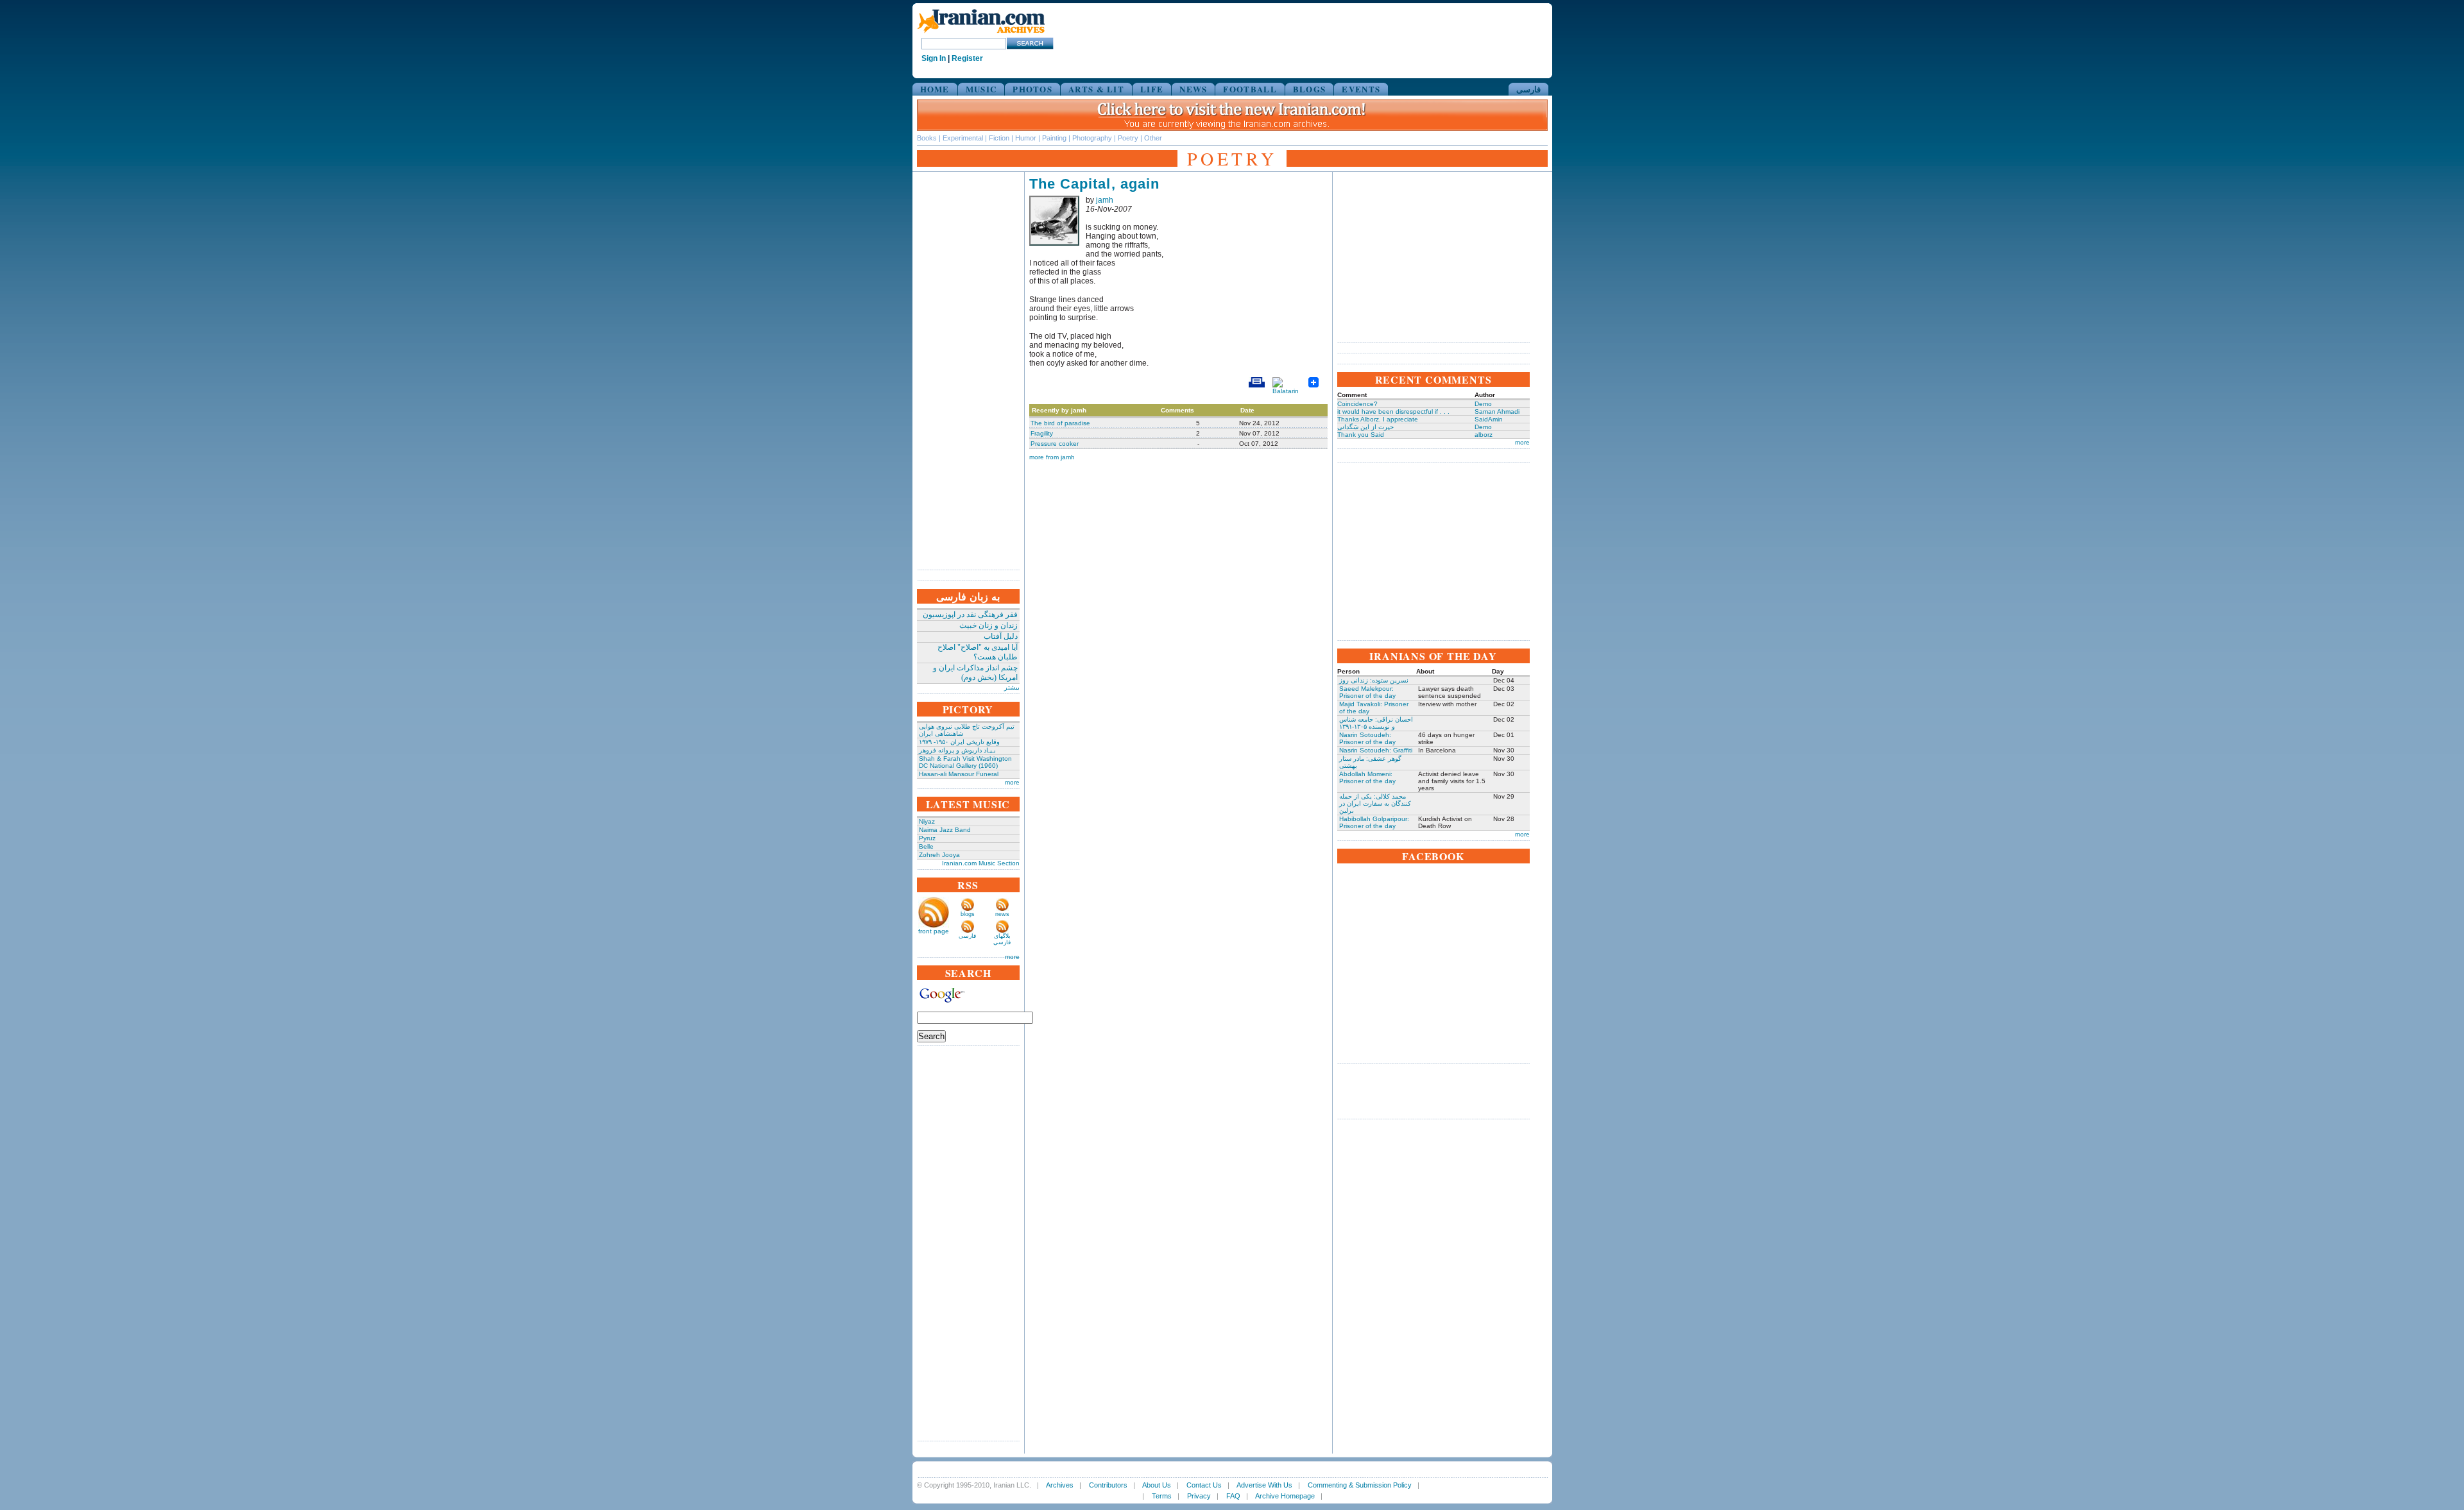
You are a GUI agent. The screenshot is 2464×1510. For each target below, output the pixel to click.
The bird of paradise (1060, 423)
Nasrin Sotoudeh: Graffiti (1376, 750)
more (1012, 782)
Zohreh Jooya (939, 855)
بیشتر (1012, 687)
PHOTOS (1032, 89)
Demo (1483, 404)
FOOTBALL (1250, 89)
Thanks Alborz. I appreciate (1378, 419)
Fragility (1042, 433)
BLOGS (1310, 89)
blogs (968, 914)
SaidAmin (1489, 419)
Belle (926, 846)
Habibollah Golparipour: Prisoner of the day (1374, 822)
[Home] (981, 34)
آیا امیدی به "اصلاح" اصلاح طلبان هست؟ (978, 652)
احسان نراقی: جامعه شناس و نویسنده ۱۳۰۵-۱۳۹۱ (1376, 723)
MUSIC (981, 89)
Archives (1060, 1485)
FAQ (1233, 1496)
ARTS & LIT (1096, 89)
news (1002, 914)
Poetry (1128, 138)
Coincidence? (1357, 404)
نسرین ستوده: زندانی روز (1374, 680)
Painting (1054, 138)
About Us (1157, 1485)
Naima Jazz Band (945, 830)
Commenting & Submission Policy (1360, 1485)
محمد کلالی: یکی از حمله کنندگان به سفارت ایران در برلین (1375, 803)
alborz (1484, 435)
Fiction (999, 138)
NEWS (1193, 89)
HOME (935, 89)
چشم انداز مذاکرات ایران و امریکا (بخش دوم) (975, 673)
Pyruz (927, 838)
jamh (1105, 200)
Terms (1162, 1496)
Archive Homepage (1285, 1496)
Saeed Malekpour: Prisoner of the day (1367, 692)
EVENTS (1361, 89)
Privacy (1199, 1496)
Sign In (934, 58)
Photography (1092, 138)
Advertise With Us (1264, 1485)
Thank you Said (1361, 435)
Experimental (963, 138)
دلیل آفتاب (1001, 636)
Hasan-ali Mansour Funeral (959, 774)
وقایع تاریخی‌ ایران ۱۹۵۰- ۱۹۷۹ (959, 742)
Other (1153, 138)
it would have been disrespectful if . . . (1393, 411)
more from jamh (1052, 457)
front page (934, 931)
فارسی (1528, 89)
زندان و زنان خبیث (988, 625)
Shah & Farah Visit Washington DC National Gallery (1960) (965, 762)
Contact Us (1204, 1485)
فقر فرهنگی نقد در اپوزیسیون (970, 615)
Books (927, 138)
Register (967, 58)
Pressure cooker (1055, 444)
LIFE (1152, 89)
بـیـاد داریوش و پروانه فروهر (957, 750)
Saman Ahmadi (1497, 411)
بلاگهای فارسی (1002, 939)
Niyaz (927, 821)
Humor (1026, 138)
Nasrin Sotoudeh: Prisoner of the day (1367, 738)
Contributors (1108, 1485)
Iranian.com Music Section (981, 863)
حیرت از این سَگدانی (1365, 427)
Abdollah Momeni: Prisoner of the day (1367, 777)
